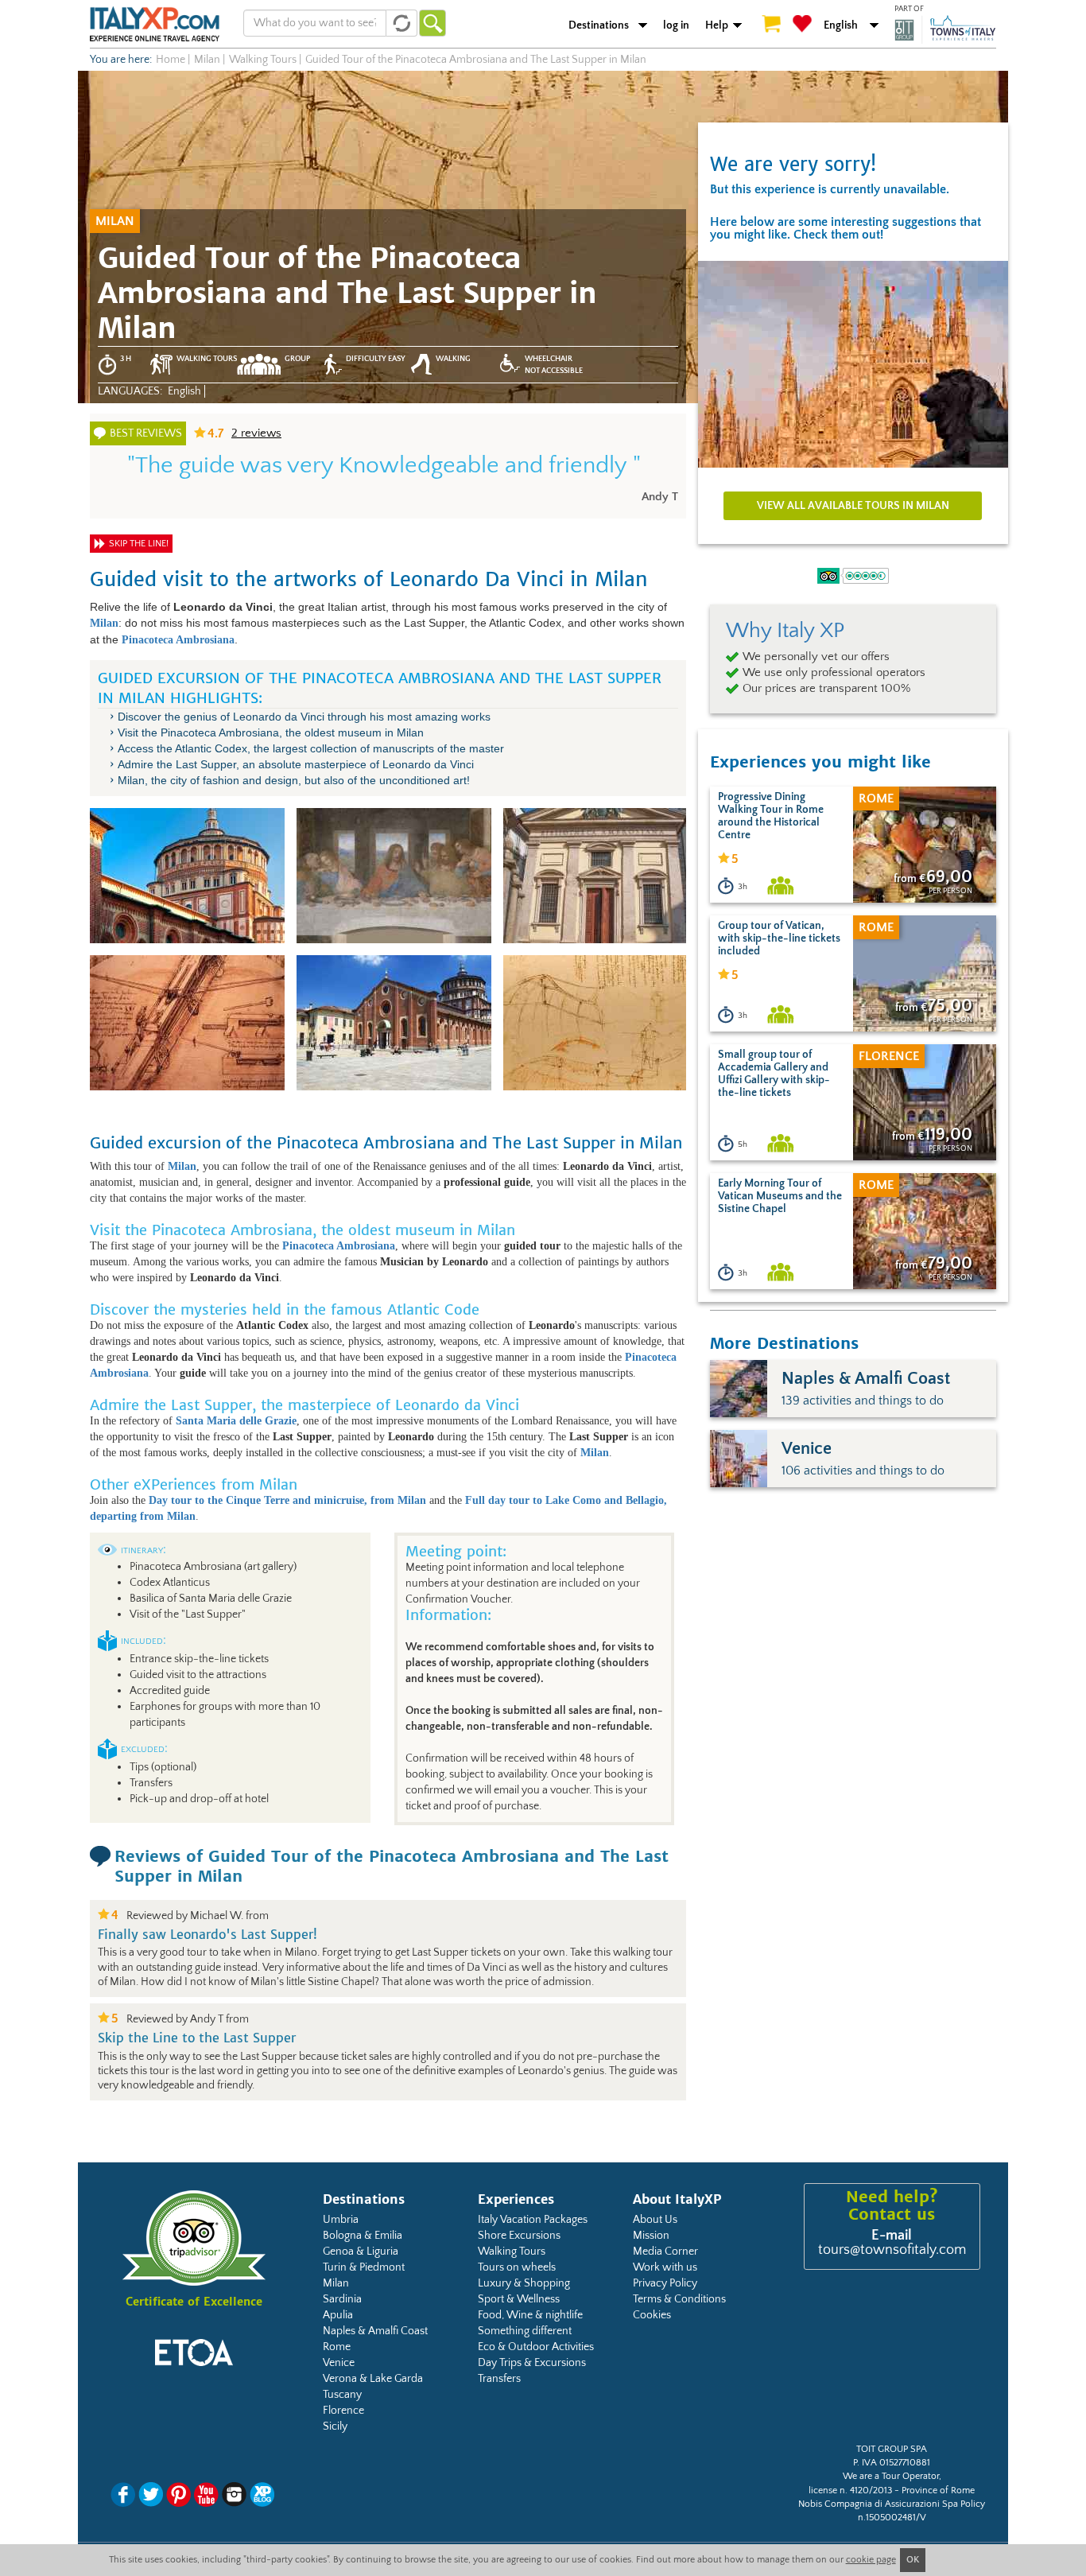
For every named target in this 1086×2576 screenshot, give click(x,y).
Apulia (338, 2315)
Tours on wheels (517, 2267)
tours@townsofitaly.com (892, 2250)
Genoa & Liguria (361, 2252)
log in (676, 25)
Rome (337, 2347)
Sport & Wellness (519, 2299)
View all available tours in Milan (853, 506)
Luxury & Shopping (524, 2283)
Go (432, 23)
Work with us (665, 2267)
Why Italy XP (785, 631)
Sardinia (342, 2299)
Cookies (652, 2315)
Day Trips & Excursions (532, 2363)
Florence (343, 2411)
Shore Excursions (519, 2236)
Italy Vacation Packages (533, 2220)
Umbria (341, 2220)
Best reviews (146, 433)
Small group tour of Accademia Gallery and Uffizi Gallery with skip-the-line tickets (774, 1074)
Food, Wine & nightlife (530, 2315)
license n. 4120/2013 (850, 2491)
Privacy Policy (665, 2283)
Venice (339, 2363)
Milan (336, 2283)
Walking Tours (512, 2252)
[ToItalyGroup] (945, 29)
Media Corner (665, 2252)
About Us (655, 2220)
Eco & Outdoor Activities (536, 2347)
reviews (256, 433)
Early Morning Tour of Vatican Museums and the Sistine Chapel (780, 1196)
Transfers (499, 2379)
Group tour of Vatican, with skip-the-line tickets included (779, 938)
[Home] (155, 24)
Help (717, 25)
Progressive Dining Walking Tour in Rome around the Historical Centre (771, 816)
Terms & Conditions (679, 2299)
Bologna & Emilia (363, 2236)
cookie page (871, 2560)
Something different (525, 2331)
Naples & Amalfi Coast (375, 2331)
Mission (651, 2236)
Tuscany (342, 2395)
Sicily (335, 2426)
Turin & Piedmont (364, 2267)
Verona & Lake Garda (373, 2379)
